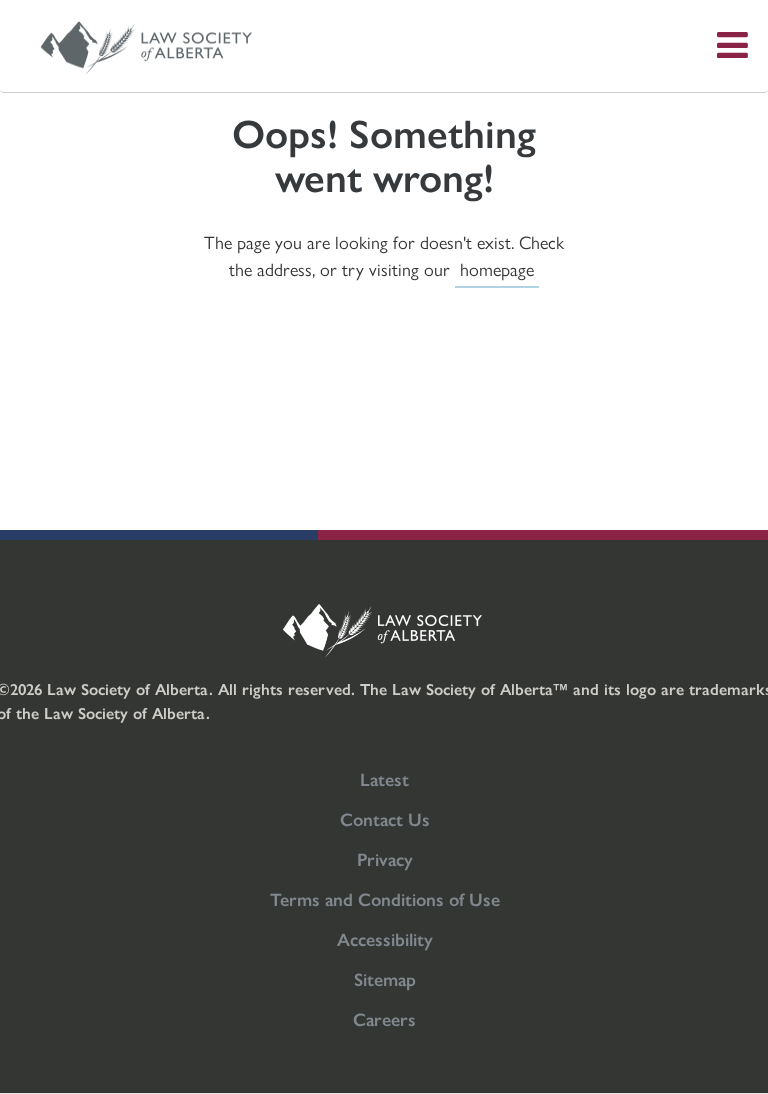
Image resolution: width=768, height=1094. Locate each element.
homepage (497, 268)
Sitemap (385, 978)
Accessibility (385, 938)
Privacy (385, 858)
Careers (384, 1018)
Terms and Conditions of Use (385, 898)
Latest (384, 778)
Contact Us (385, 818)
